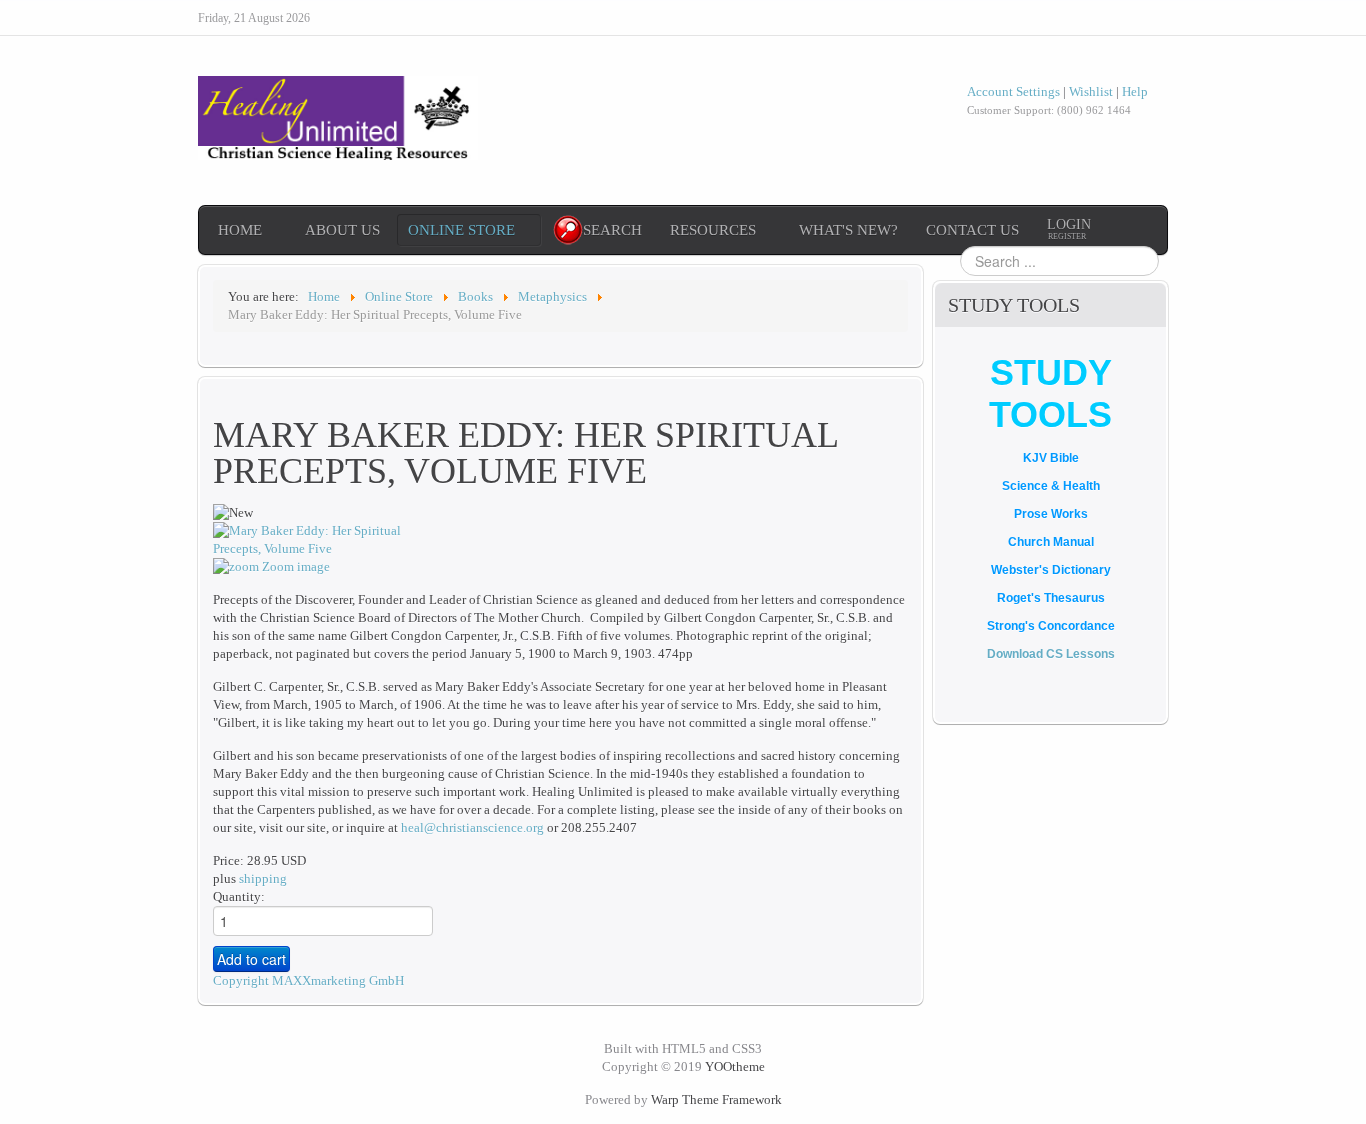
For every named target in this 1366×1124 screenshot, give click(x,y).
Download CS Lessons (1051, 654)
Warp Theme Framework (716, 1099)
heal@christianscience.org (472, 827)
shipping (263, 878)
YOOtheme (735, 1066)
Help (1135, 91)
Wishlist (1091, 91)
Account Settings (1013, 91)
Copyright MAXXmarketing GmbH (308, 980)
